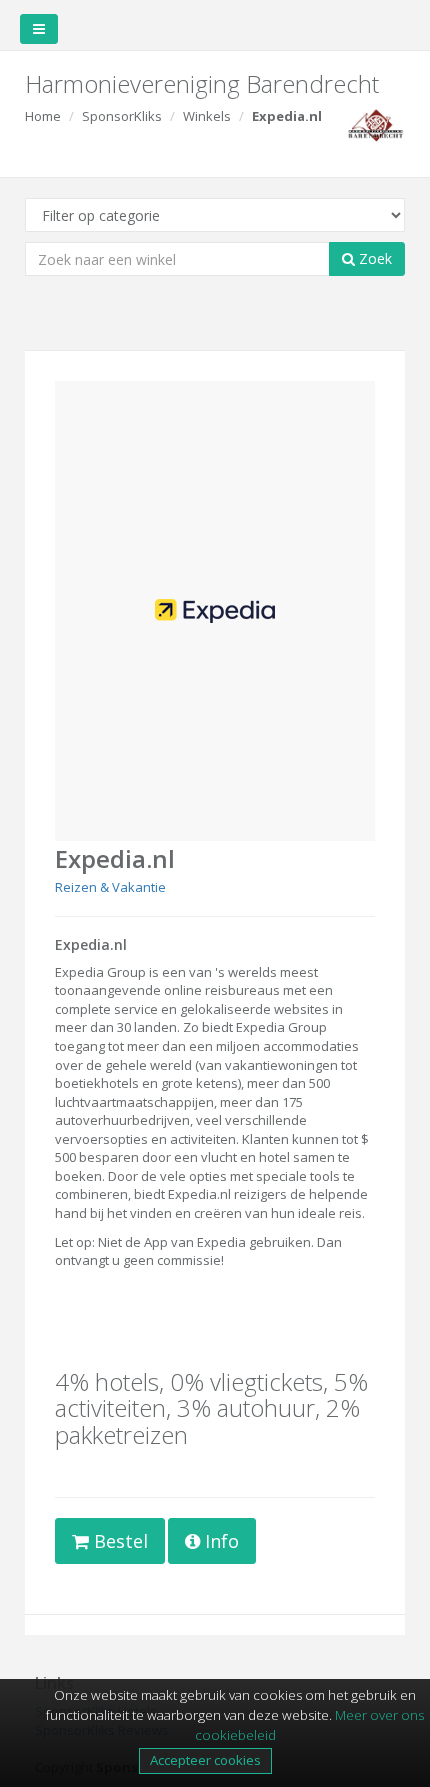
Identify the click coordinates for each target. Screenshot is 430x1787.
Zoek (373, 258)
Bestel (118, 1541)
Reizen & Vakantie (110, 887)
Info (219, 1541)
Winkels (207, 116)
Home (43, 116)
